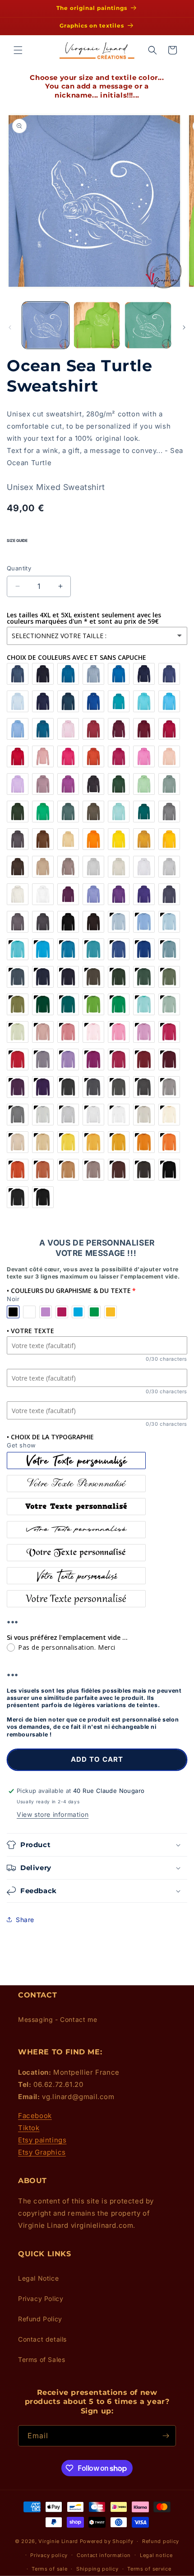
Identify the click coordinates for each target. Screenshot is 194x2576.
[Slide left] (10, 327)
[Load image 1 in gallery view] (46, 325)
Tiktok (29, 2128)
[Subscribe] (166, 2436)
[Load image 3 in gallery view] (148, 325)
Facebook (35, 2116)
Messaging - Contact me (58, 2019)
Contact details (42, 2339)
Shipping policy (97, 2569)
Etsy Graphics (42, 2152)
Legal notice (156, 2555)
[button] (18, 50)
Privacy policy (49, 2555)
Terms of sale (49, 2569)
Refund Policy (40, 2319)
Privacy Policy (41, 2298)
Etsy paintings (42, 2140)
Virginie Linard (58, 2541)
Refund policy (161, 2541)
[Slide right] (184, 327)
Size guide (17, 541)
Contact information (104, 2555)
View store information (53, 1814)
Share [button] (25, 1920)
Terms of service (149, 2569)
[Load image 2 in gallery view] (97, 325)
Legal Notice (38, 2278)
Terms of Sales (42, 2359)
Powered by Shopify (107, 2541)
